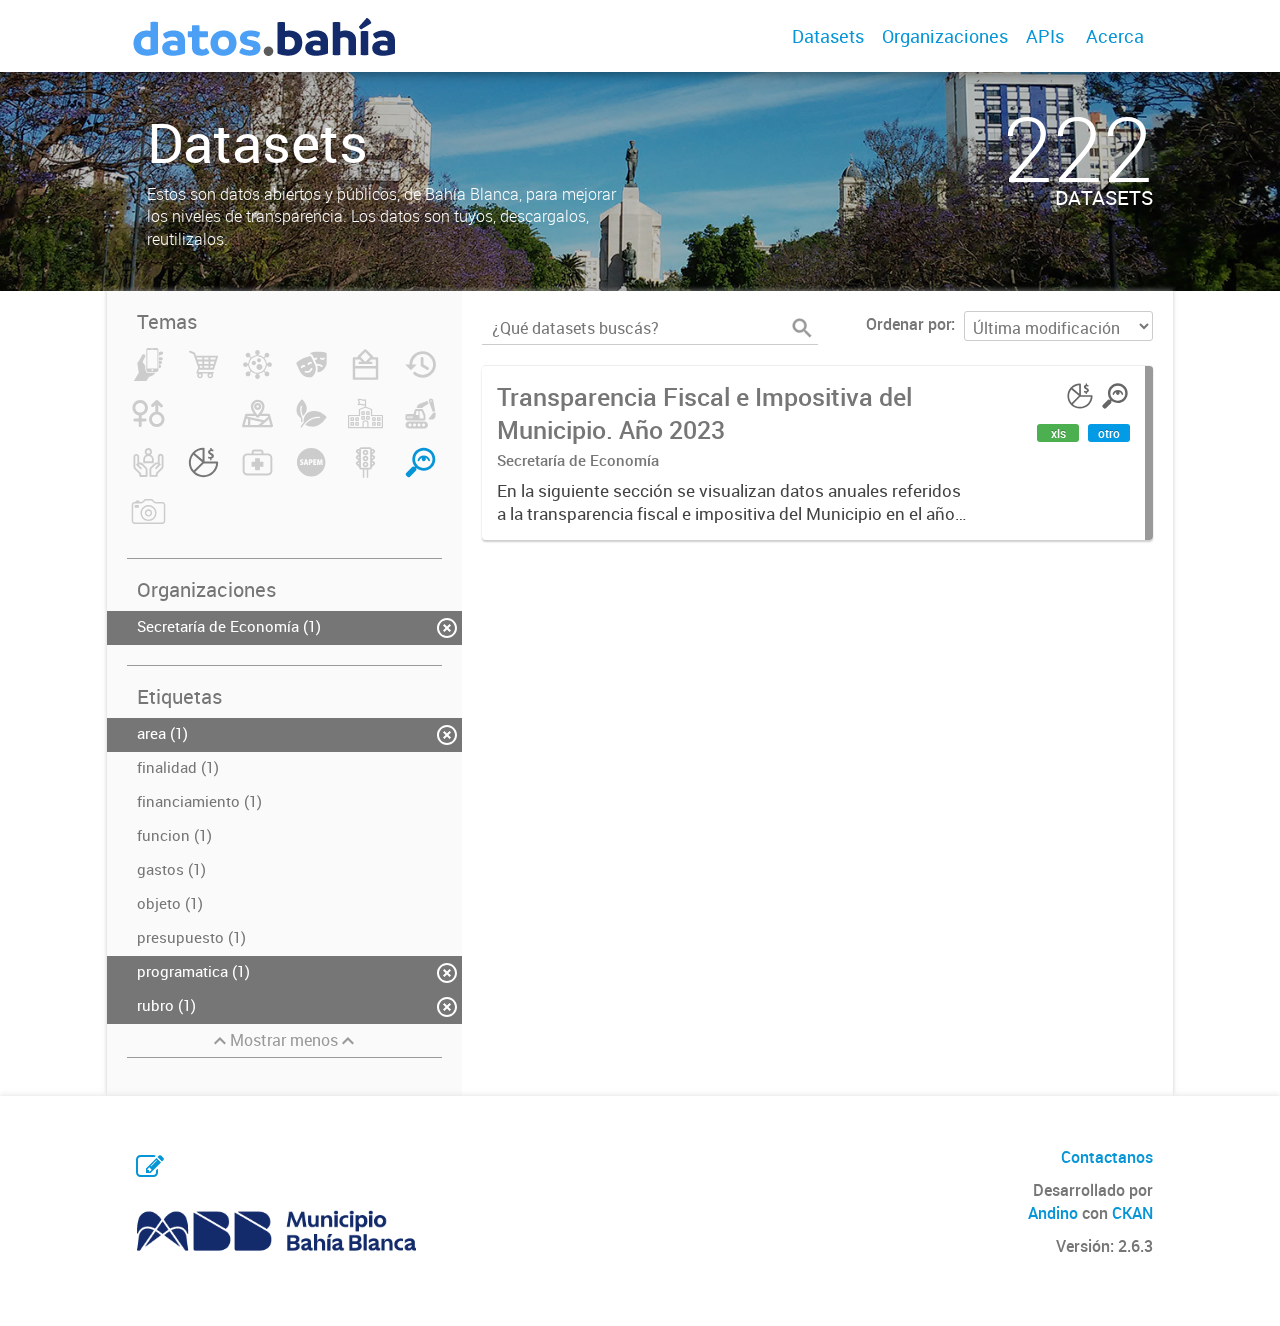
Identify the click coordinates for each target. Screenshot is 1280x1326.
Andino (1053, 1213)
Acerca (1115, 36)
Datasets (828, 36)
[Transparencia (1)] (420, 474)
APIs (1045, 36)
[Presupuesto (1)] (203, 474)
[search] (802, 328)
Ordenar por (908, 324)
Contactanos (1107, 1157)
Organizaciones (945, 36)
